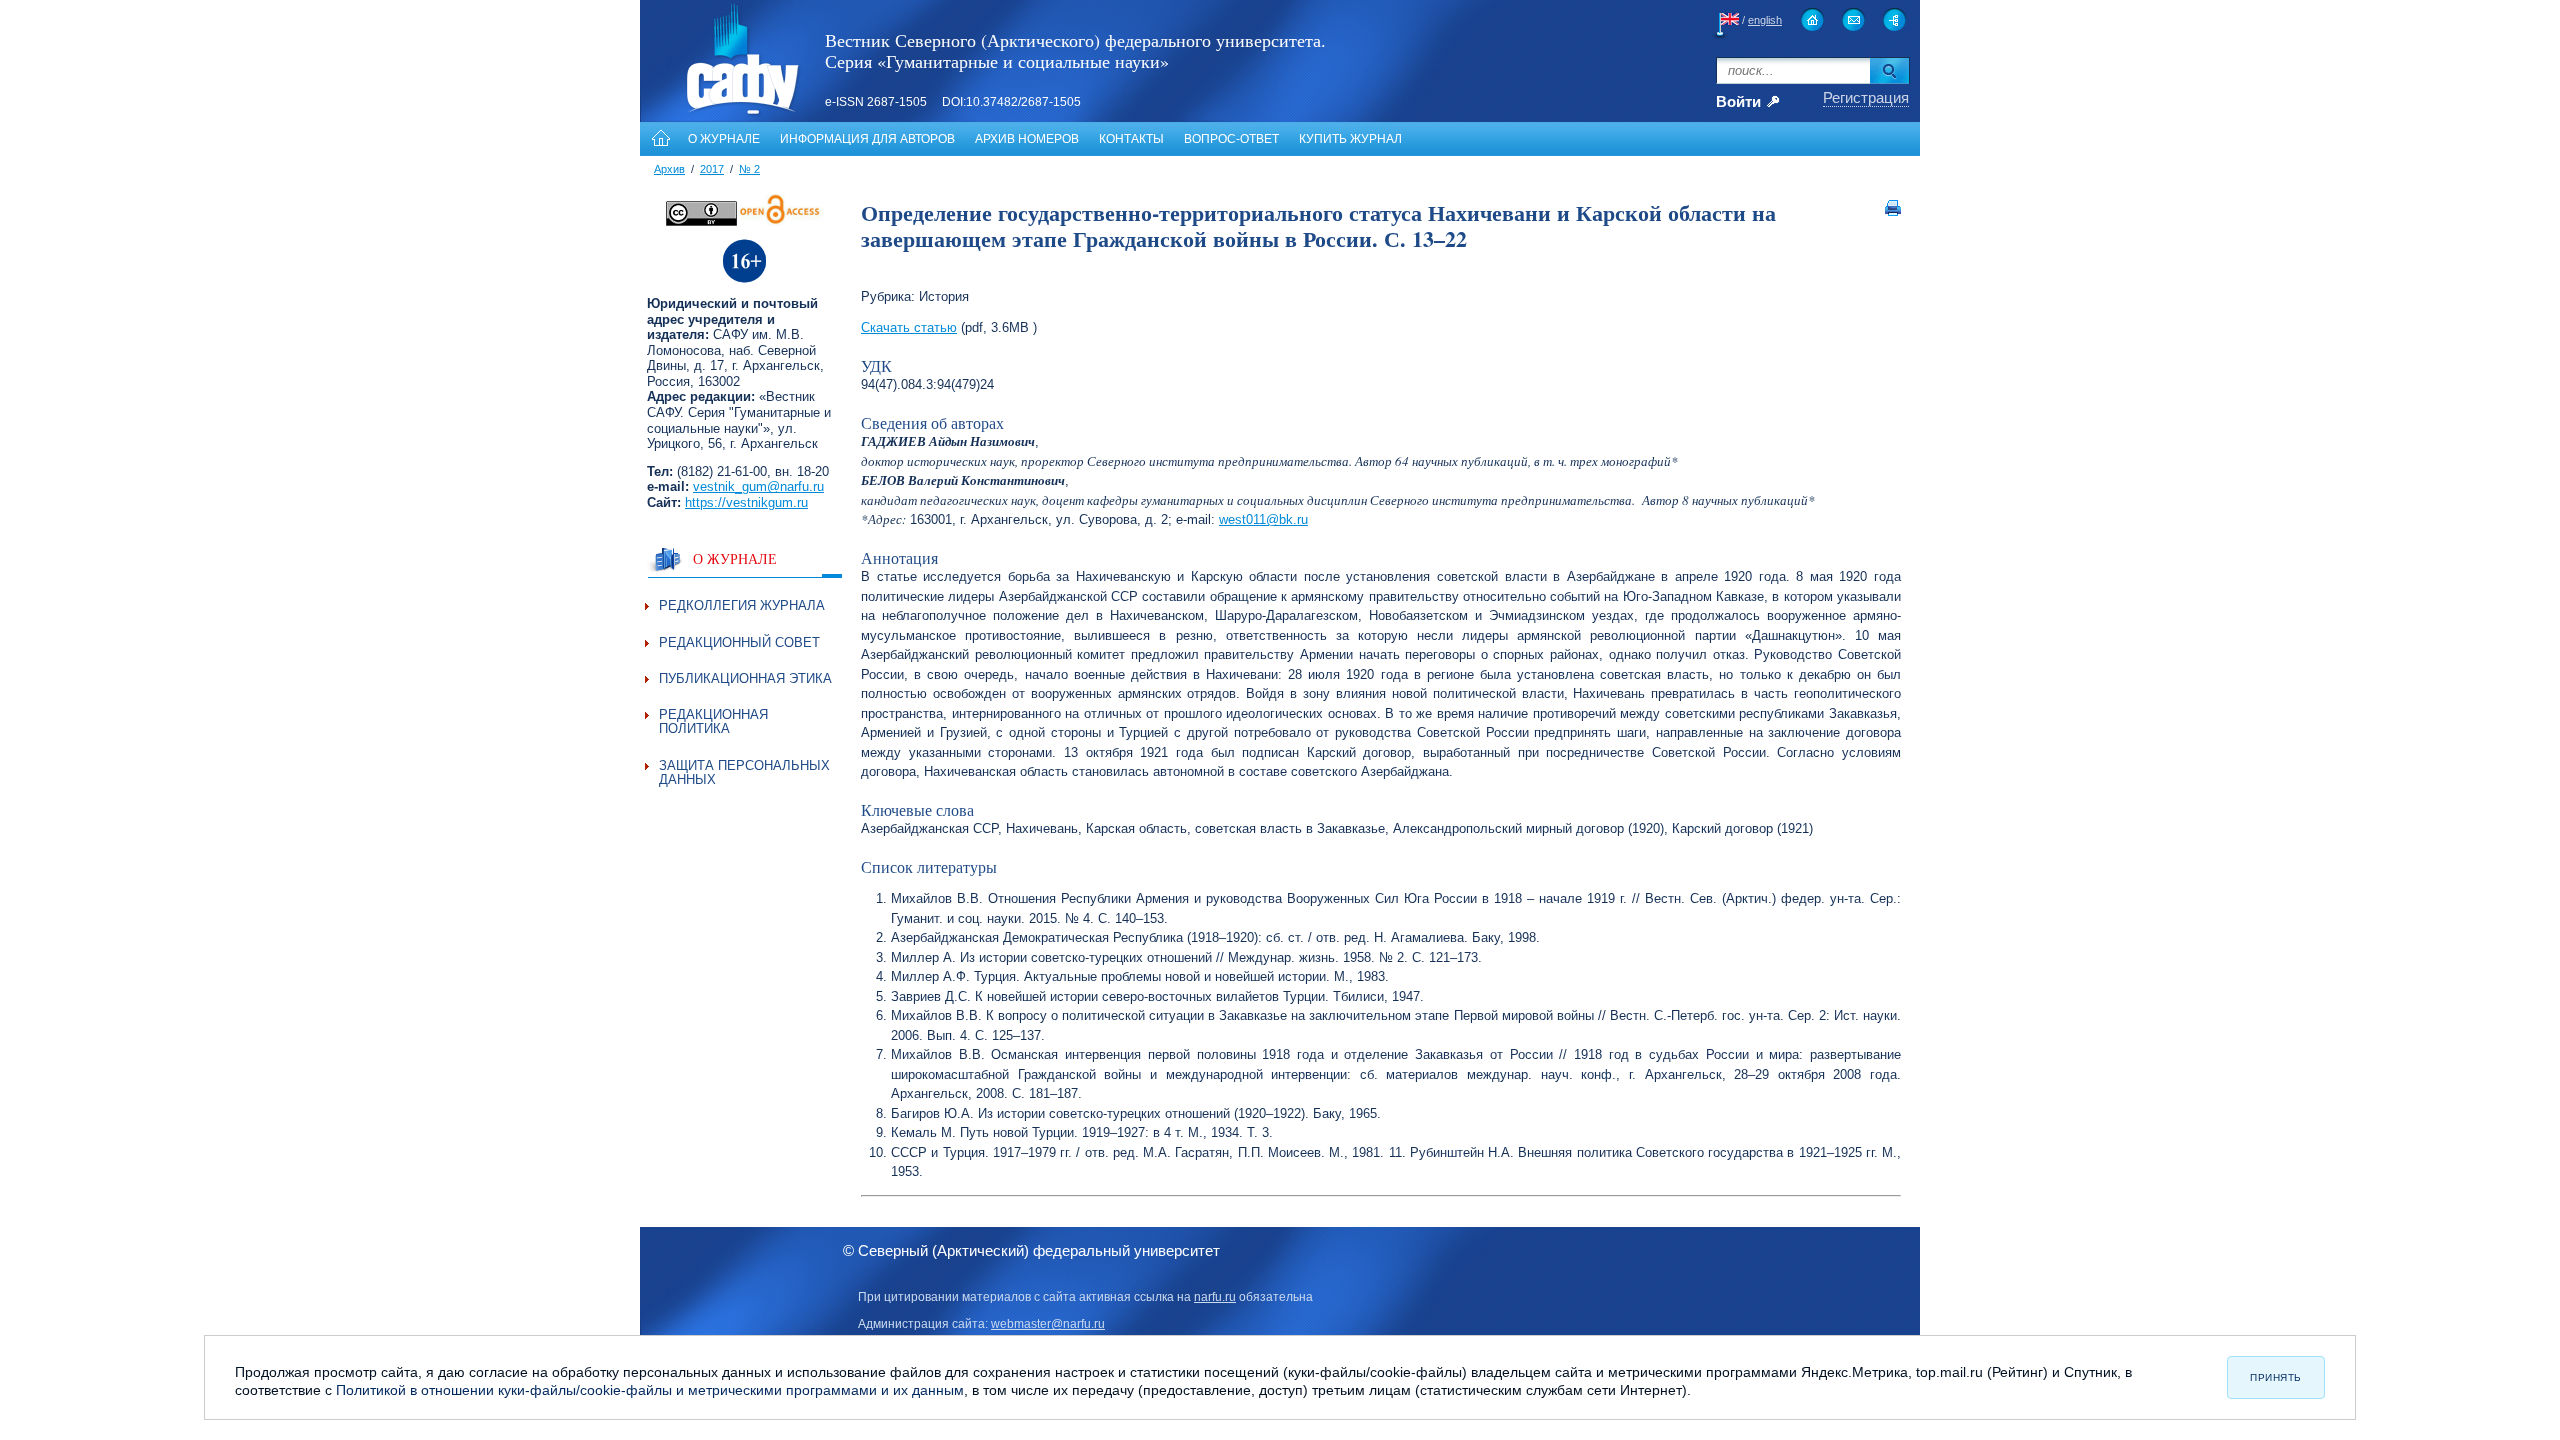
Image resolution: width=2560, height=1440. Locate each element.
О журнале (724, 139)
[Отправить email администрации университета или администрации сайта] (1853, 19)
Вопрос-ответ (1231, 139)
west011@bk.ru (1263, 519)
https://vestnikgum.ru (746, 502)
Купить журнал (1350, 139)
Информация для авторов (867, 139)
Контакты (1131, 139)
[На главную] (659, 138)
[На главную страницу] (1812, 19)
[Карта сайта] (1894, 19)
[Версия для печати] (1893, 211)
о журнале (735, 558)
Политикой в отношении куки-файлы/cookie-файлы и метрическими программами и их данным (650, 1390)
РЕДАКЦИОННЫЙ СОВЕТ (739, 642)
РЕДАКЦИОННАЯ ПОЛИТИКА (713, 721)
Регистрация (1866, 97)
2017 (712, 169)
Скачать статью (909, 327)
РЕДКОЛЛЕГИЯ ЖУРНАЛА (742, 605)
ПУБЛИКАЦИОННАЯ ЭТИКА (745, 678)
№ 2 (749, 169)
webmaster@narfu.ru (1048, 1324)
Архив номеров (1027, 139)
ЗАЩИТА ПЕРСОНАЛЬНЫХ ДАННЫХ (744, 772)
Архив (669, 169)
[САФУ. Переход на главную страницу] (721, 113)
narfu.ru (1215, 1297)
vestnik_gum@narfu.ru (758, 486)
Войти (1738, 102)
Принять (2276, 1377)
